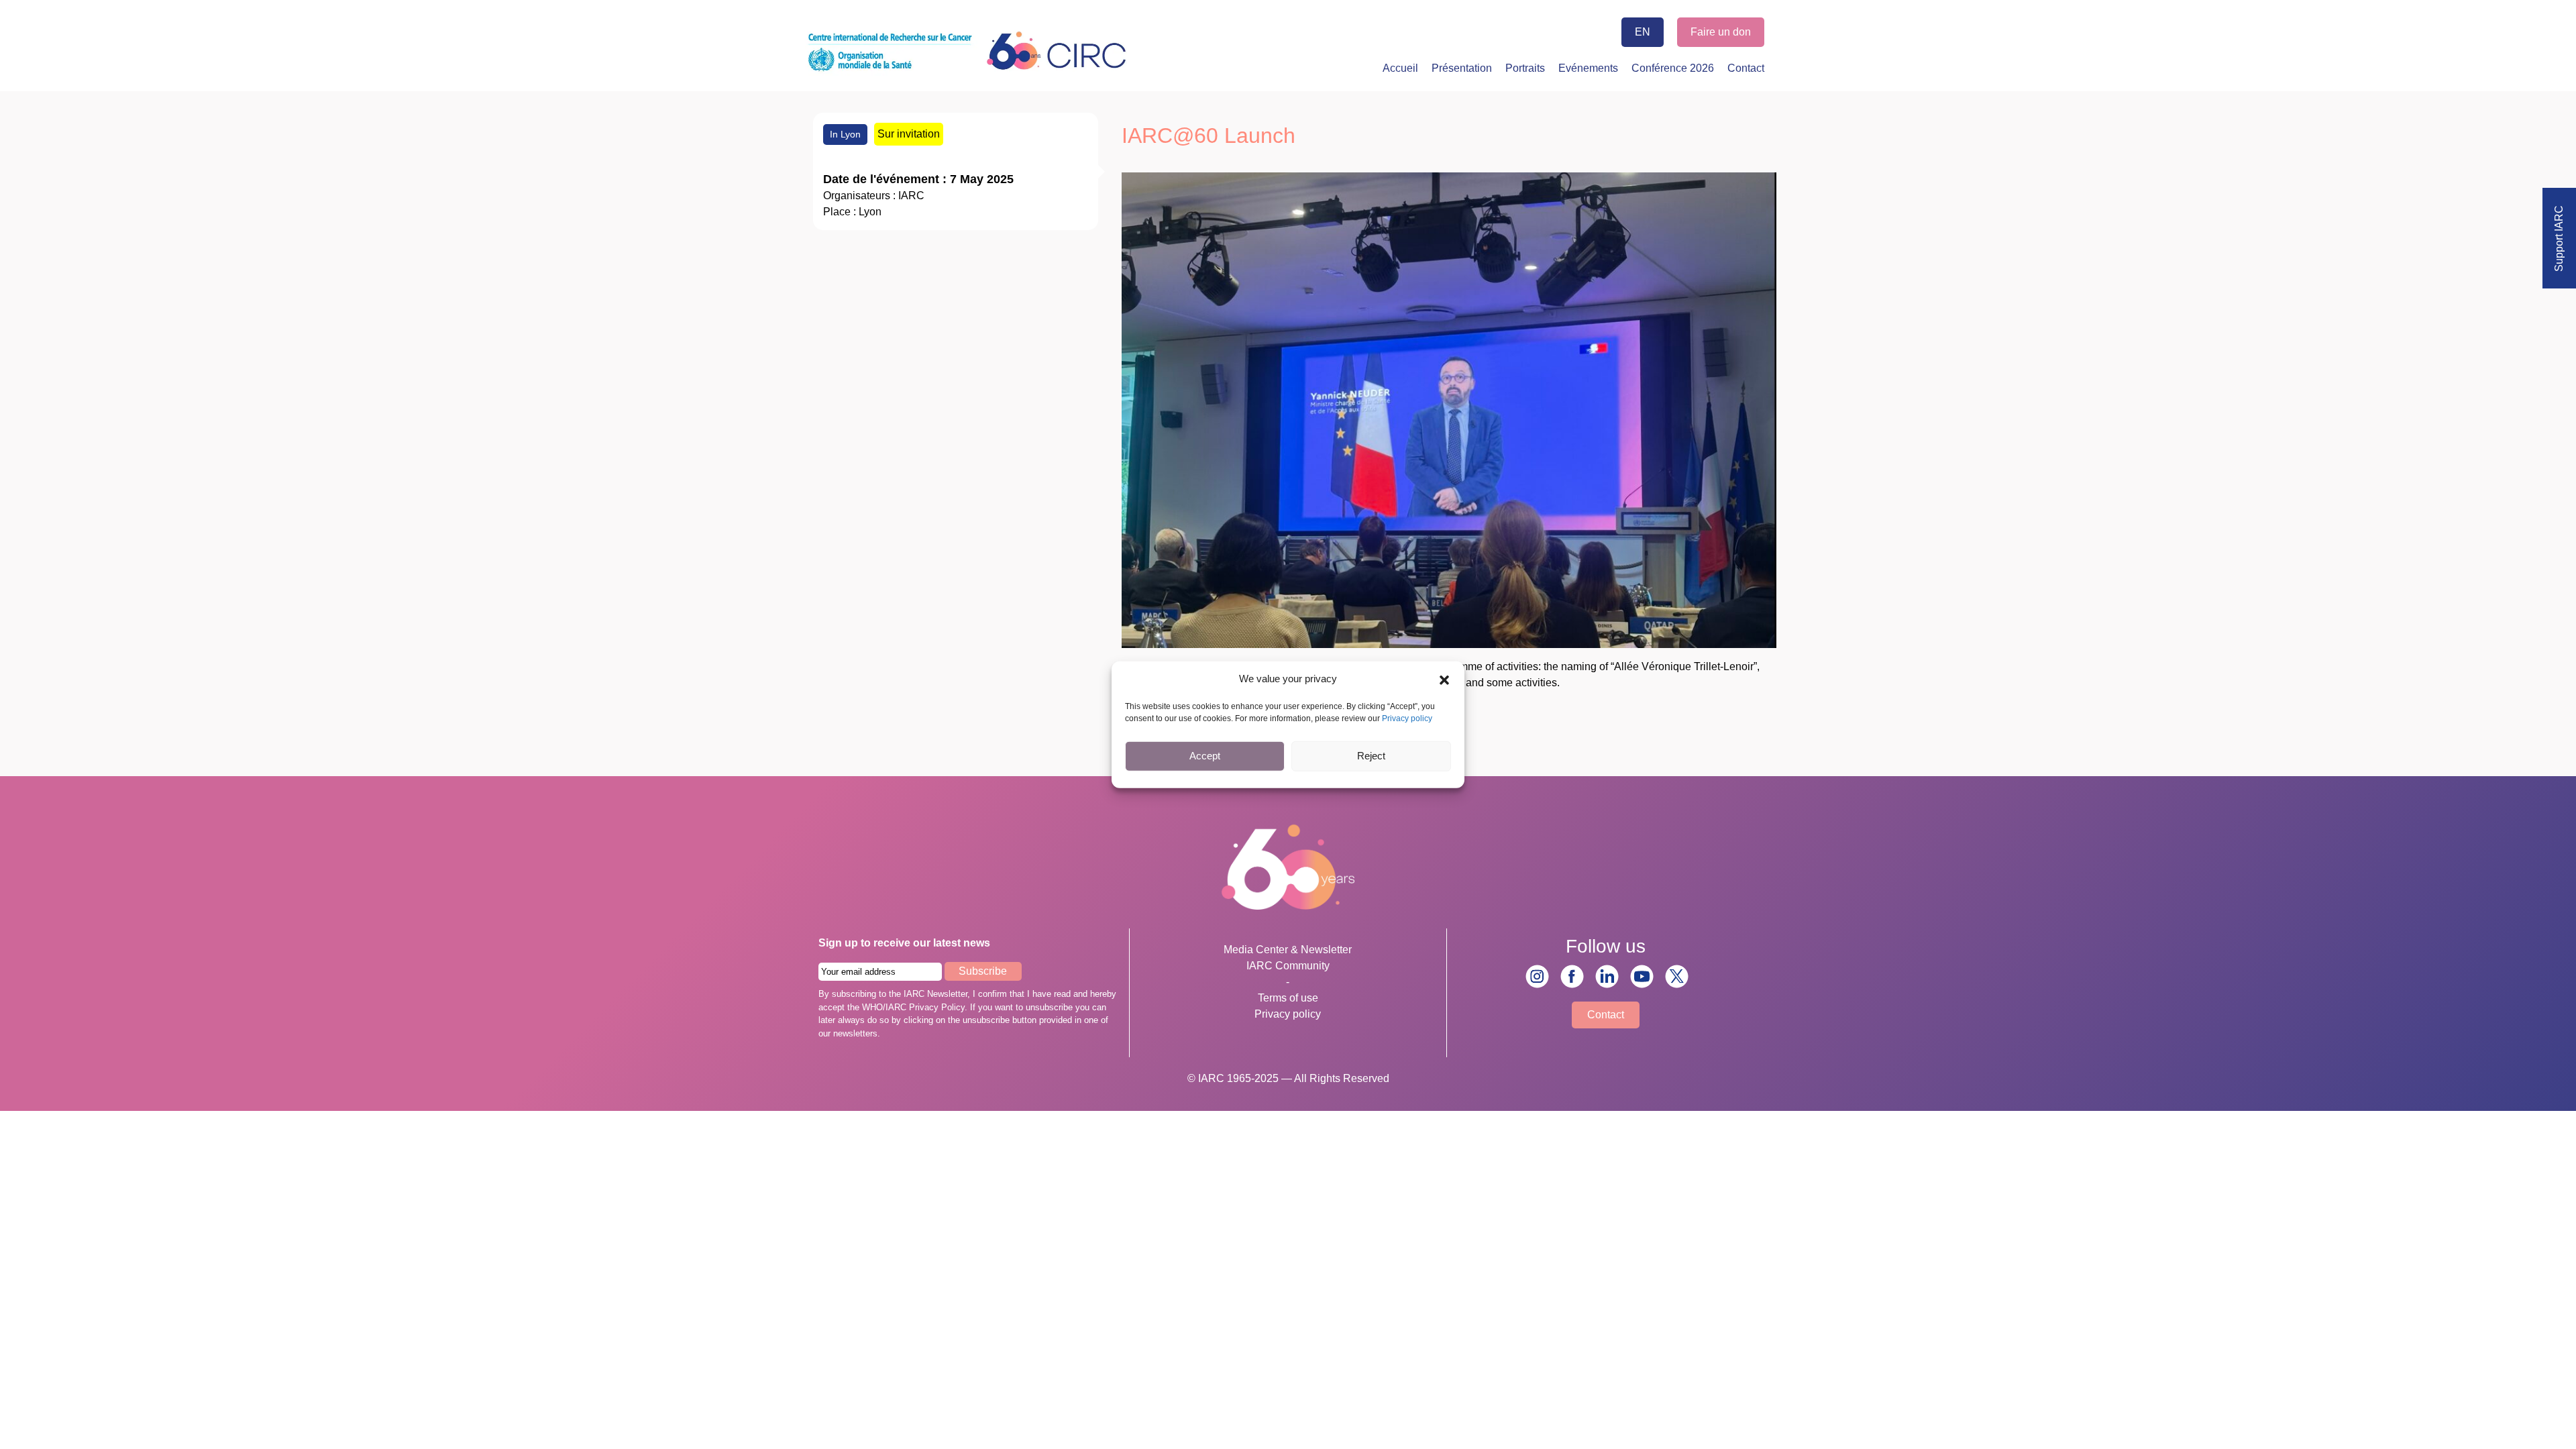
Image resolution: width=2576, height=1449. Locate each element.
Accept (1205, 756)
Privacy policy (1407, 718)
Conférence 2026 (1673, 68)
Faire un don (1721, 32)
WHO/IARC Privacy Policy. (915, 1007)
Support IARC (2559, 238)
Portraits (1525, 68)
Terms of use (1288, 998)
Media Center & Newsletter (1288, 950)
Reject (1371, 756)
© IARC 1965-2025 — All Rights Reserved (1288, 1078)
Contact (1746, 68)
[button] (1444, 679)
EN (1643, 32)
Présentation (1462, 68)
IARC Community (1288, 966)
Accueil (1400, 68)
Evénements (1588, 68)
